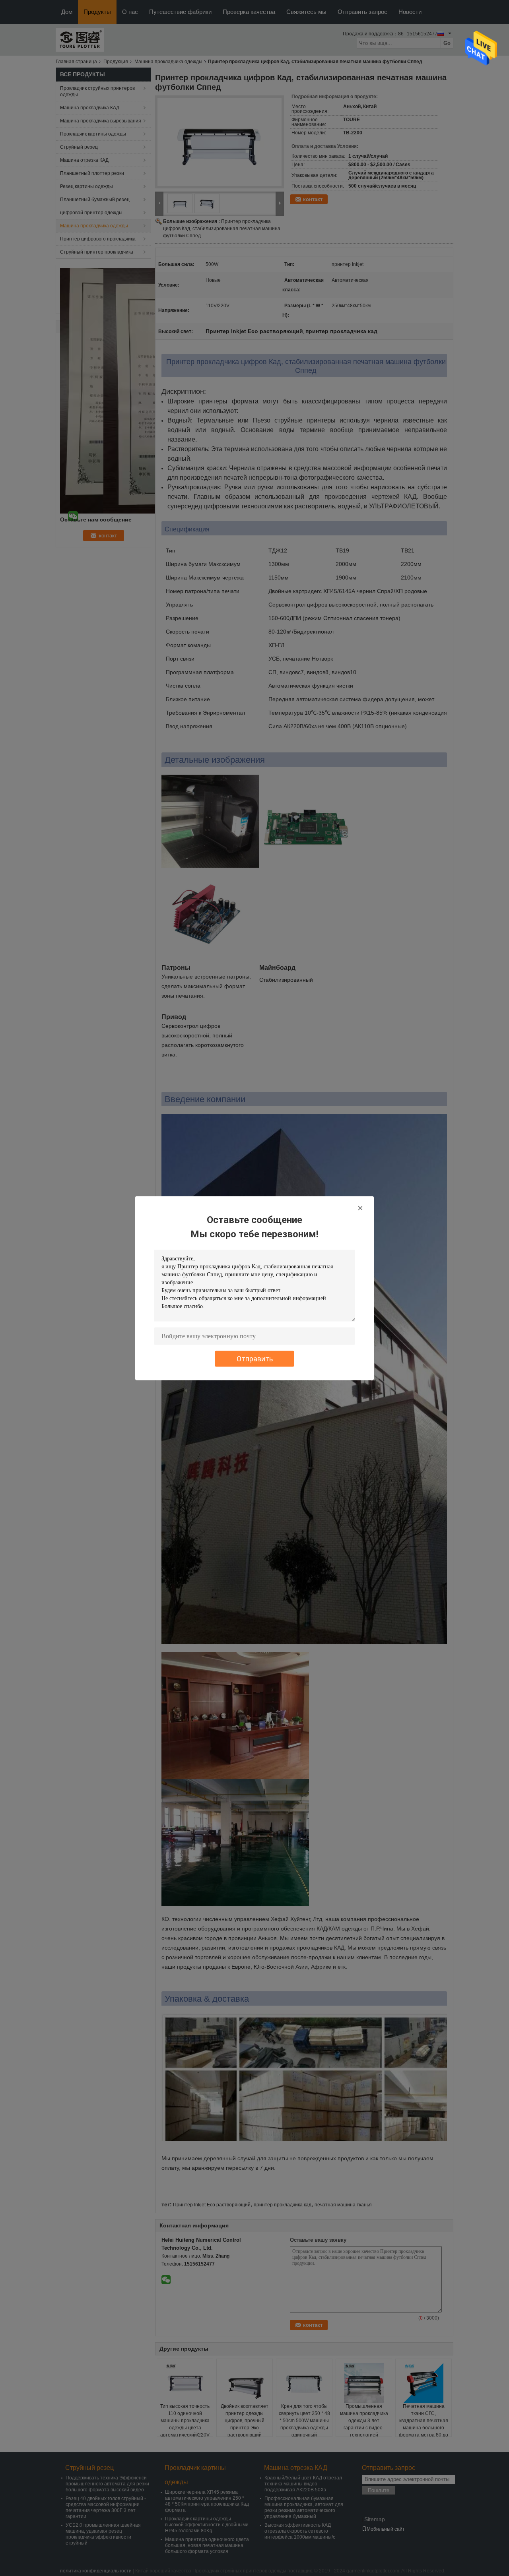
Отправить (255, 1358)
